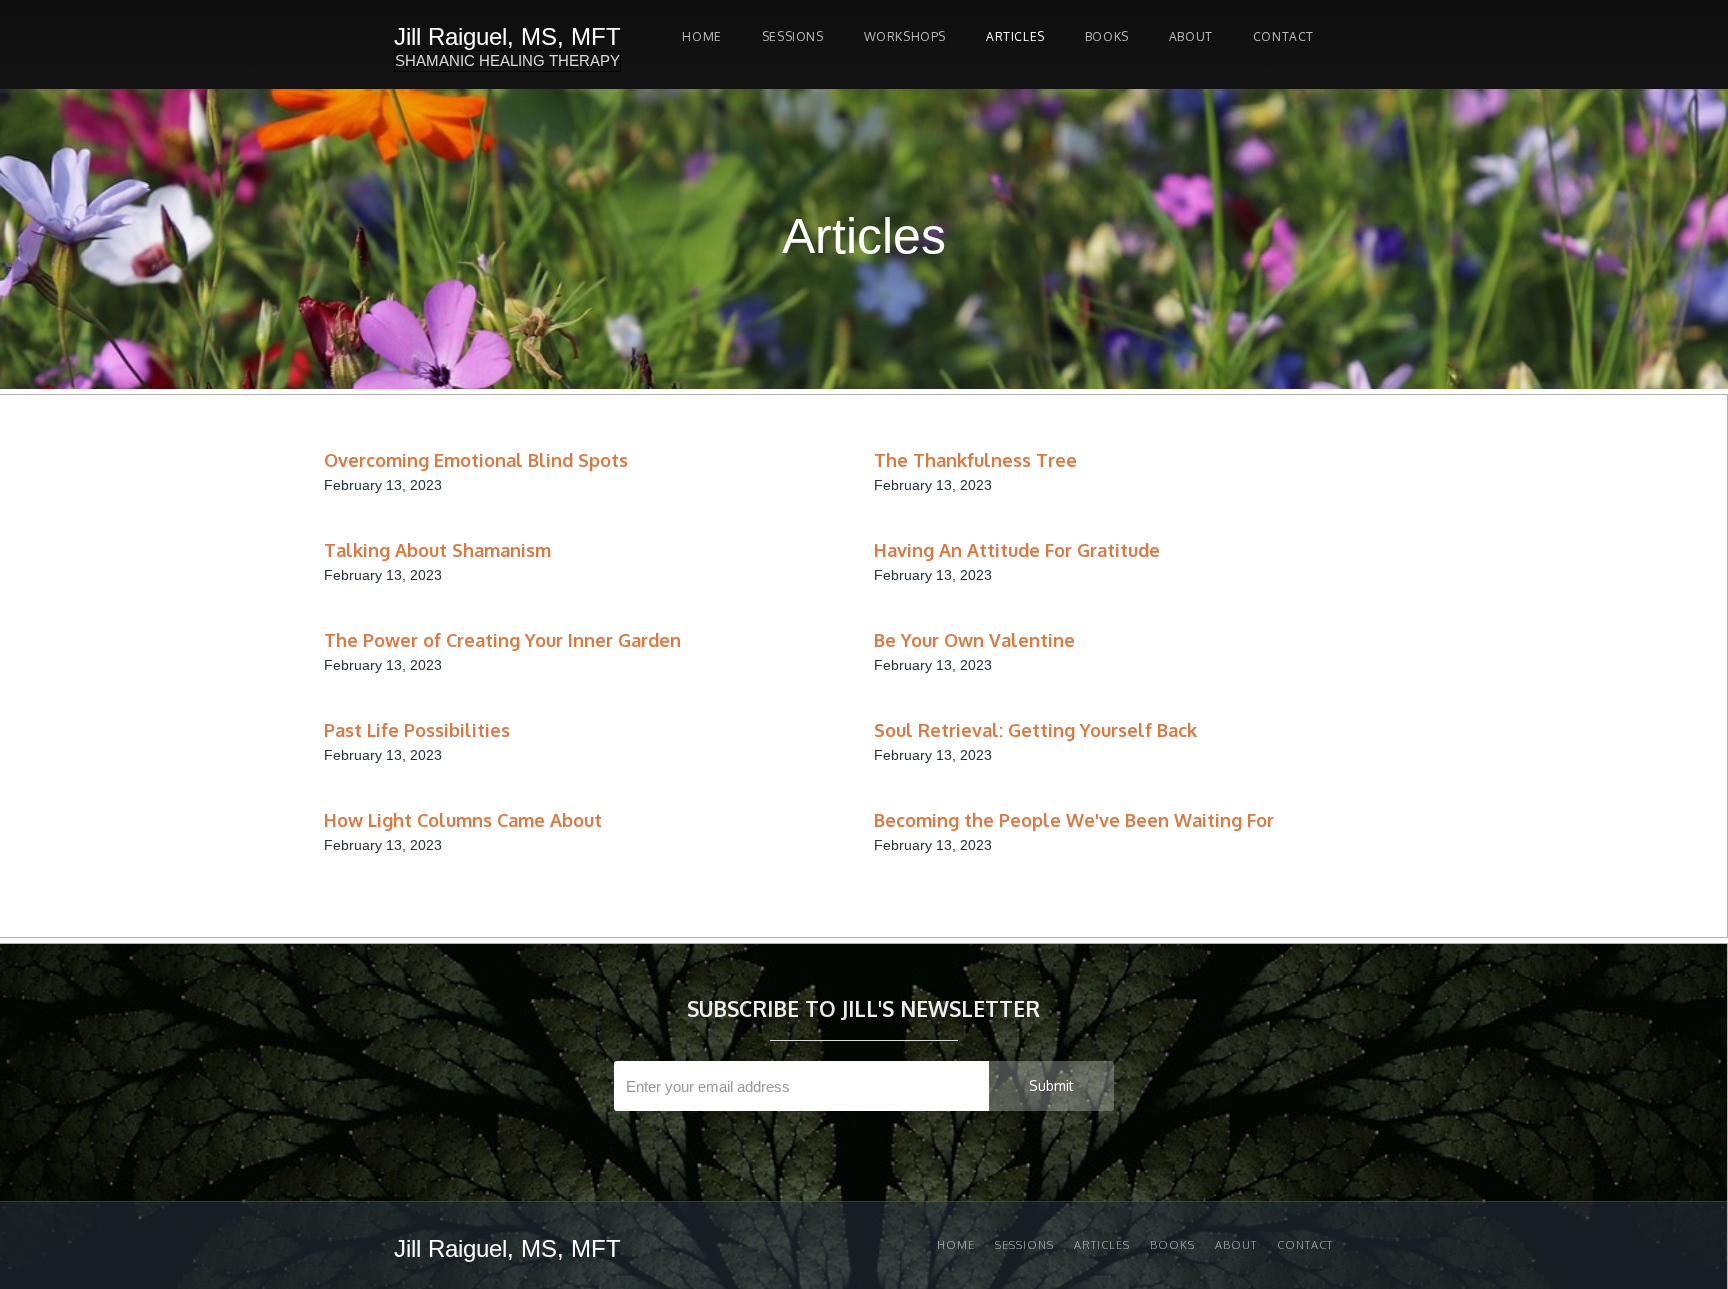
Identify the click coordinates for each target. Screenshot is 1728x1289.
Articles (1015, 36)
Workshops (905, 36)
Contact (1283, 36)
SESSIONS (793, 36)
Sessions (1024, 1245)
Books (1107, 36)
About (1191, 36)
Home (701, 36)
